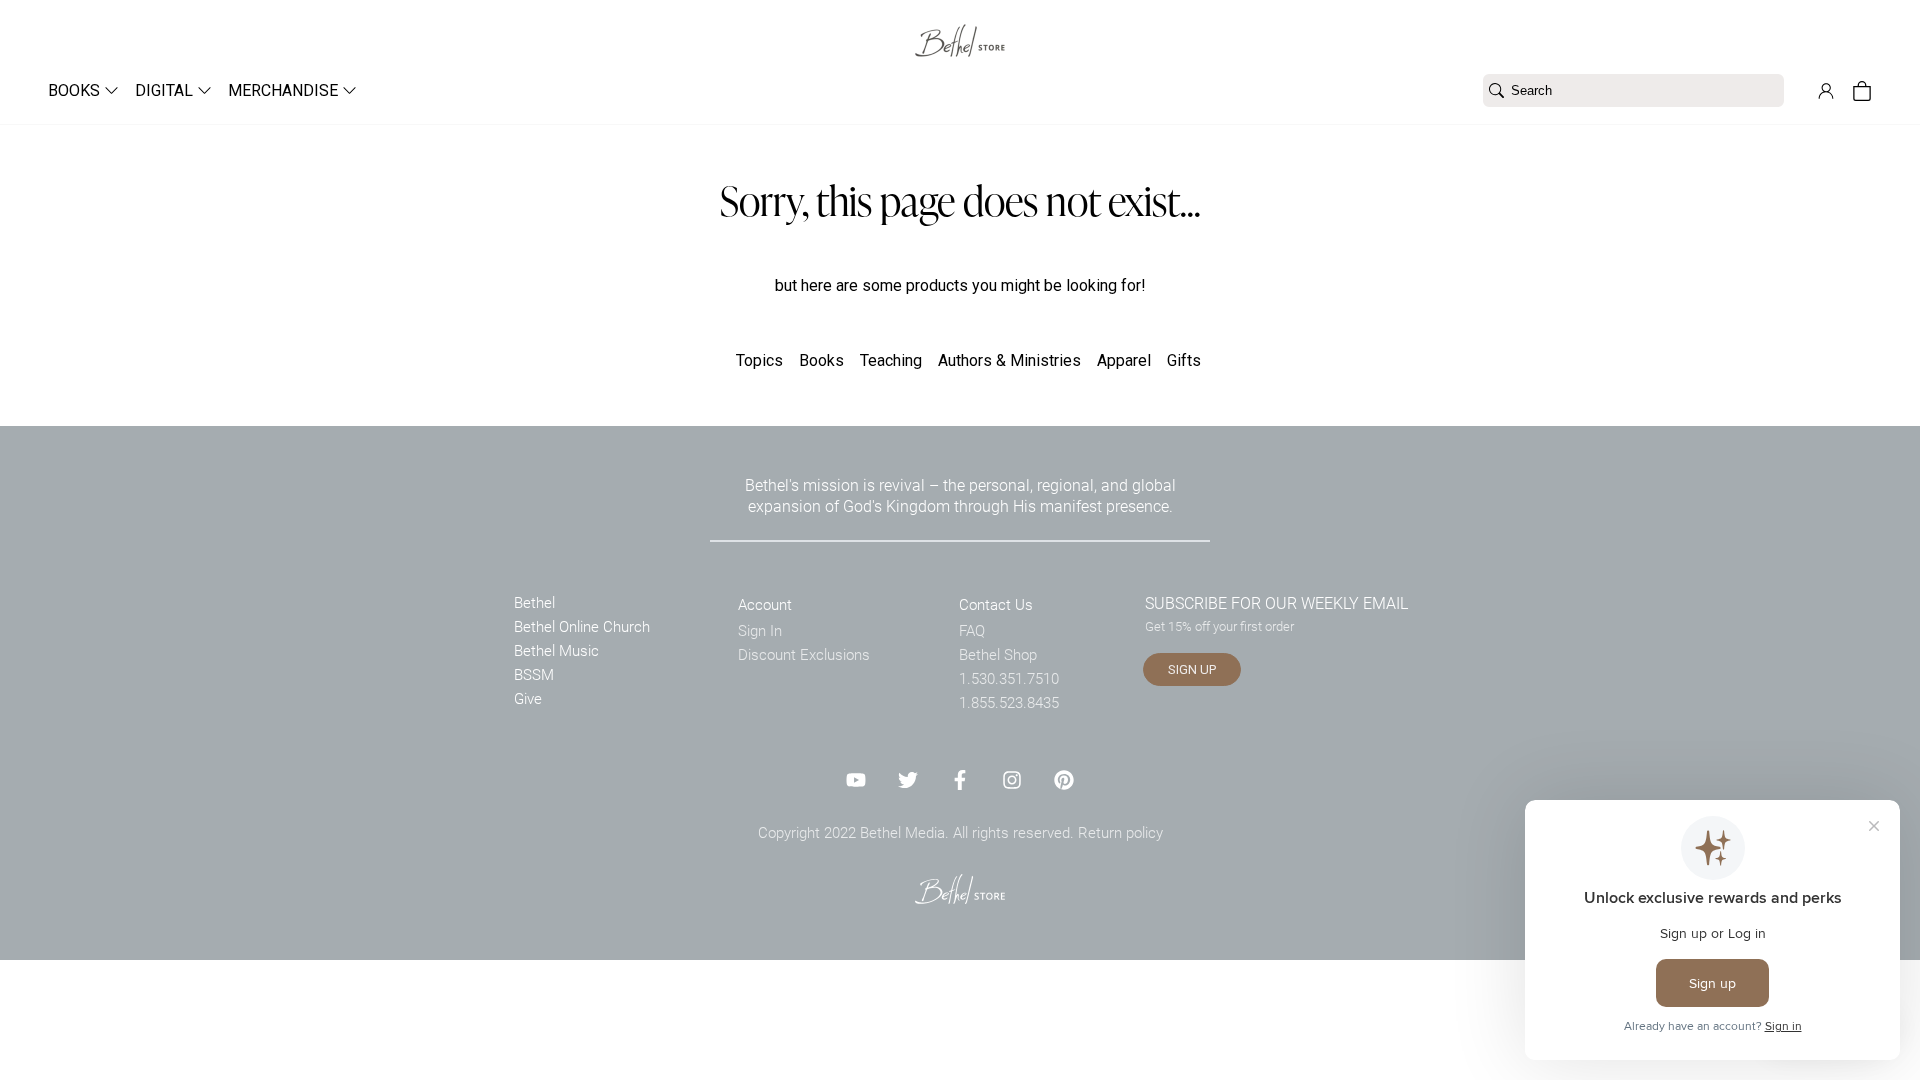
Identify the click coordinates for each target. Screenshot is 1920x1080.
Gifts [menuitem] (1184, 360)
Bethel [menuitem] (534, 602)
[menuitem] (75, 90)
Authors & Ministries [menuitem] (1009, 360)
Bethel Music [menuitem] (556, 650)
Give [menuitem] (528, 698)
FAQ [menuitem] (972, 630)
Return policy (1120, 832)
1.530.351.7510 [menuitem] (1009, 678)
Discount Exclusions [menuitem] (804, 654)
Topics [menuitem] (759, 360)
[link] (960, 28)
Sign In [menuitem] (760, 630)
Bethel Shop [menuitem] (998, 654)
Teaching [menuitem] (891, 360)
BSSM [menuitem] (534, 674)
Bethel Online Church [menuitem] (582, 626)
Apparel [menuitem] (1124, 360)
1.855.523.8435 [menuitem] (1009, 702)
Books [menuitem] (821, 360)
